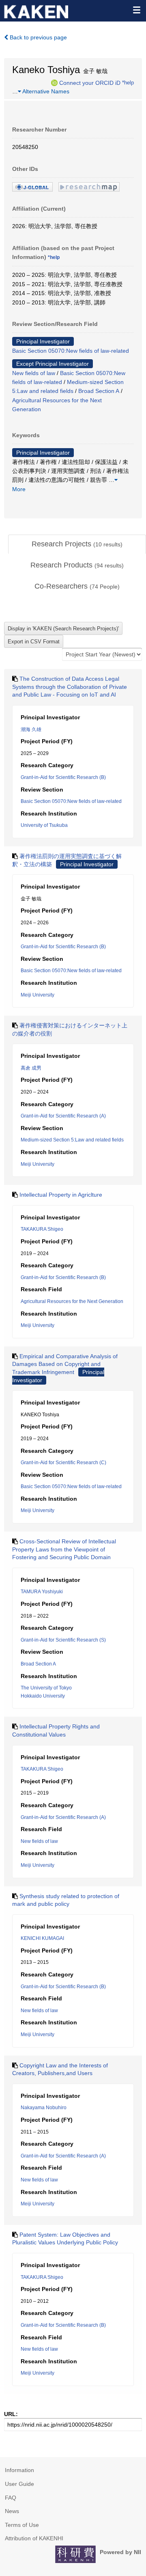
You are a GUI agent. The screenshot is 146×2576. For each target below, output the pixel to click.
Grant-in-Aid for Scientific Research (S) (63, 1640)
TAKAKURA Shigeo (42, 1229)
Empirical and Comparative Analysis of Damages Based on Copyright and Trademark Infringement (65, 1364)
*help (128, 82)
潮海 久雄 (31, 729)
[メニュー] (136, 10)
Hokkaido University (43, 1696)
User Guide (19, 2484)
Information (19, 2470)
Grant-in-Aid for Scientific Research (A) (63, 1116)
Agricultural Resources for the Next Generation (72, 1301)
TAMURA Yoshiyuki (42, 1592)
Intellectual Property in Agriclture (61, 1195)
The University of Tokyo (46, 1688)
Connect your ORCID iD (90, 82)
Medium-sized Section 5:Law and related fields (72, 1140)
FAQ (11, 2498)
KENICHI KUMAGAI (42, 1938)
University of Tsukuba (44, 825)
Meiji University (38, 995)
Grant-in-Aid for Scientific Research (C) (63, 1463)
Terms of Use (22, 2525)
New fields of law (34, 373)
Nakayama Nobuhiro (44, 2108)
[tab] (77, 544)
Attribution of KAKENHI (34, 2538)
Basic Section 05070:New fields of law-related (71, 351)
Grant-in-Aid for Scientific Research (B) (63, 777)
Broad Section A (99, 391)
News (12, 2511)
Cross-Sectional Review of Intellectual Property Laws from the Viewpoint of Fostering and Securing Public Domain (64, 1549)
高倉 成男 (31, 1068)
